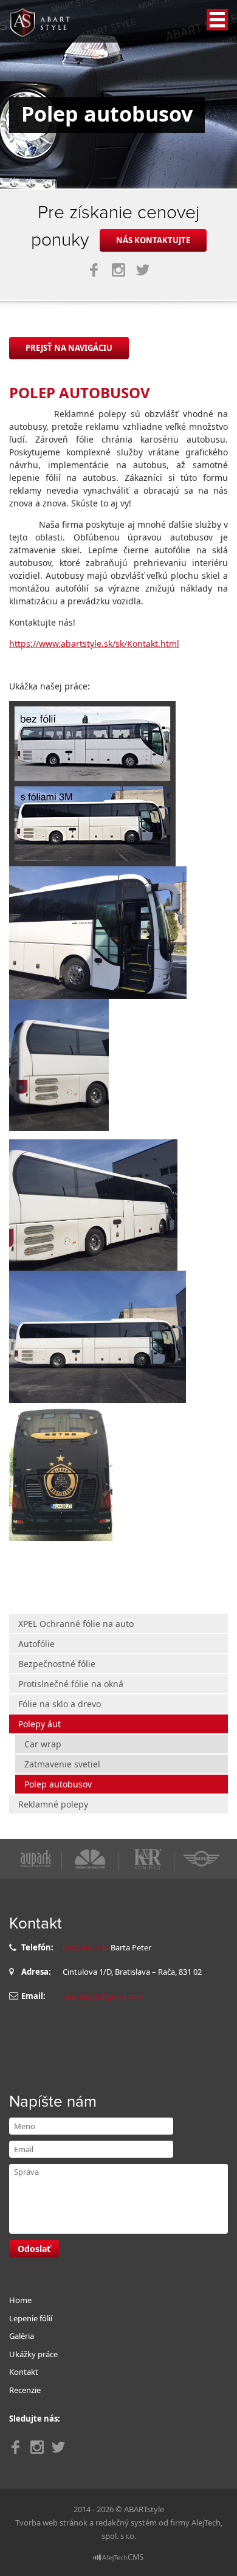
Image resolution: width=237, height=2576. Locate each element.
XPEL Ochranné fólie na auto (76, 1624)
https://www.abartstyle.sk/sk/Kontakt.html (94, 644)
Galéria (22, 2336)
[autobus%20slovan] (61, 1471)
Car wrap (43, 1744)
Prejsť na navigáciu (69, 348)
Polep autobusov (58, 1784)
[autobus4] (98, 932)
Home (20, 2300)
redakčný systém (126, 2522)
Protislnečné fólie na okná (71, 1684)
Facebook (94, 270)
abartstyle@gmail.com (103, 1996)
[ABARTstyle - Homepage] (39, 22)
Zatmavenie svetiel (62, 1764)
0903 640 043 (86, 1947)
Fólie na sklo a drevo (60, 1704)
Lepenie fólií (31, 2318)
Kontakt (24, 2372)
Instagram (118, 270)
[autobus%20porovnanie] (92, 783)
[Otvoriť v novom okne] (118, 2557)
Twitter (143, 270)
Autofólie (36, 1644)
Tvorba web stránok (51, 2522)
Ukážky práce (33, 2354)
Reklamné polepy (53, 1804)
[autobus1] (98, 1336)
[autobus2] (93, 1204)
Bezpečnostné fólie (57, 1664)
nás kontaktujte (153, 240)
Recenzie (25, 2390)
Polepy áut (39, 1724)
